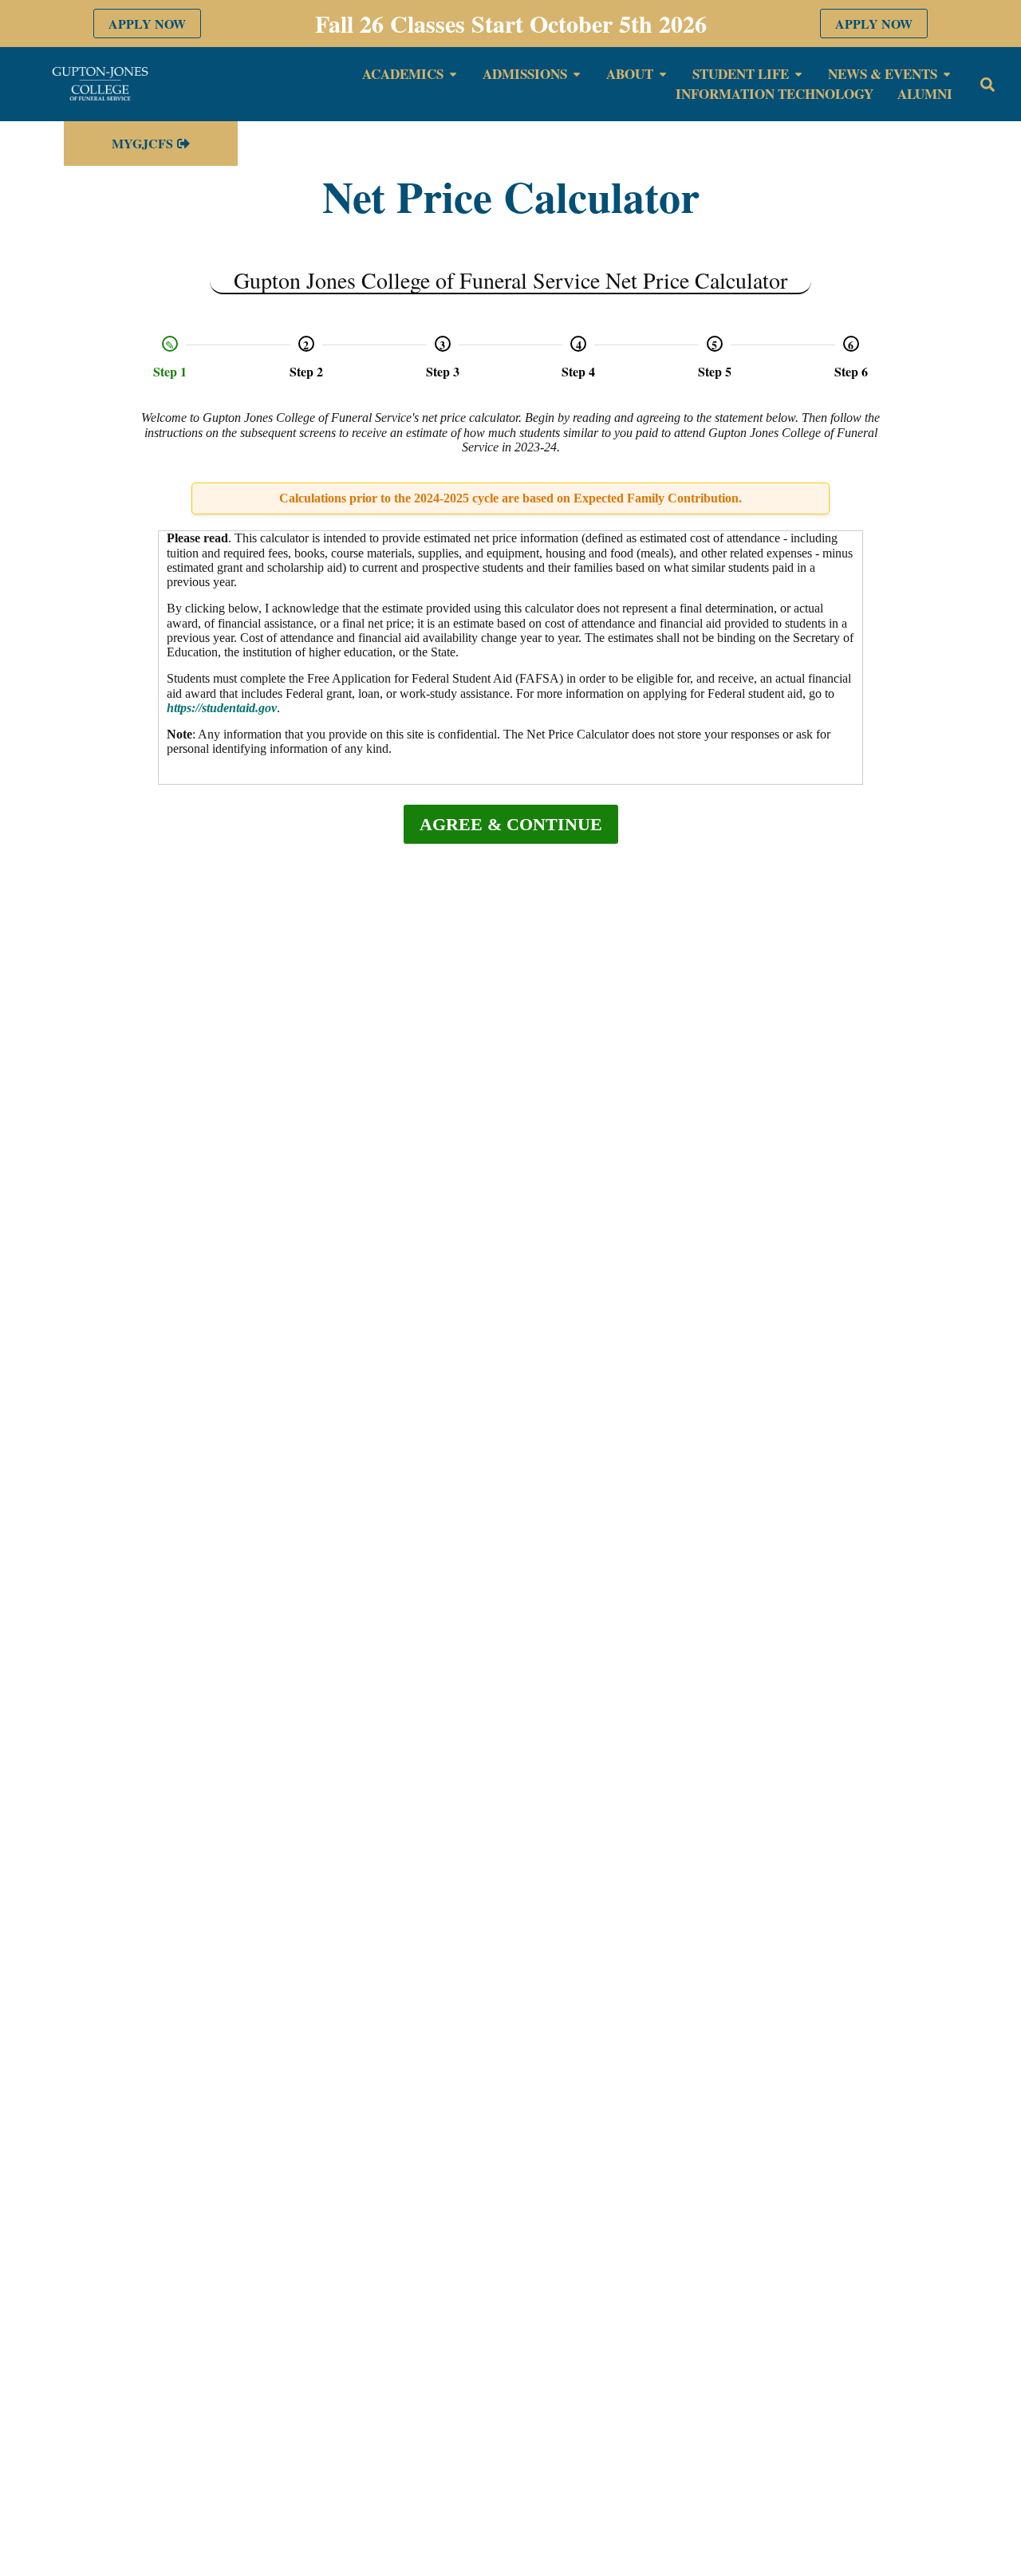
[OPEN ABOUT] (663, 74)
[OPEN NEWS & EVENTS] (947, 74)
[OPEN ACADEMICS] (453, 74)
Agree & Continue (511, 824)
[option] (170, 357)
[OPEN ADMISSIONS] (577, 74)
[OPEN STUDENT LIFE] (798, 74)
